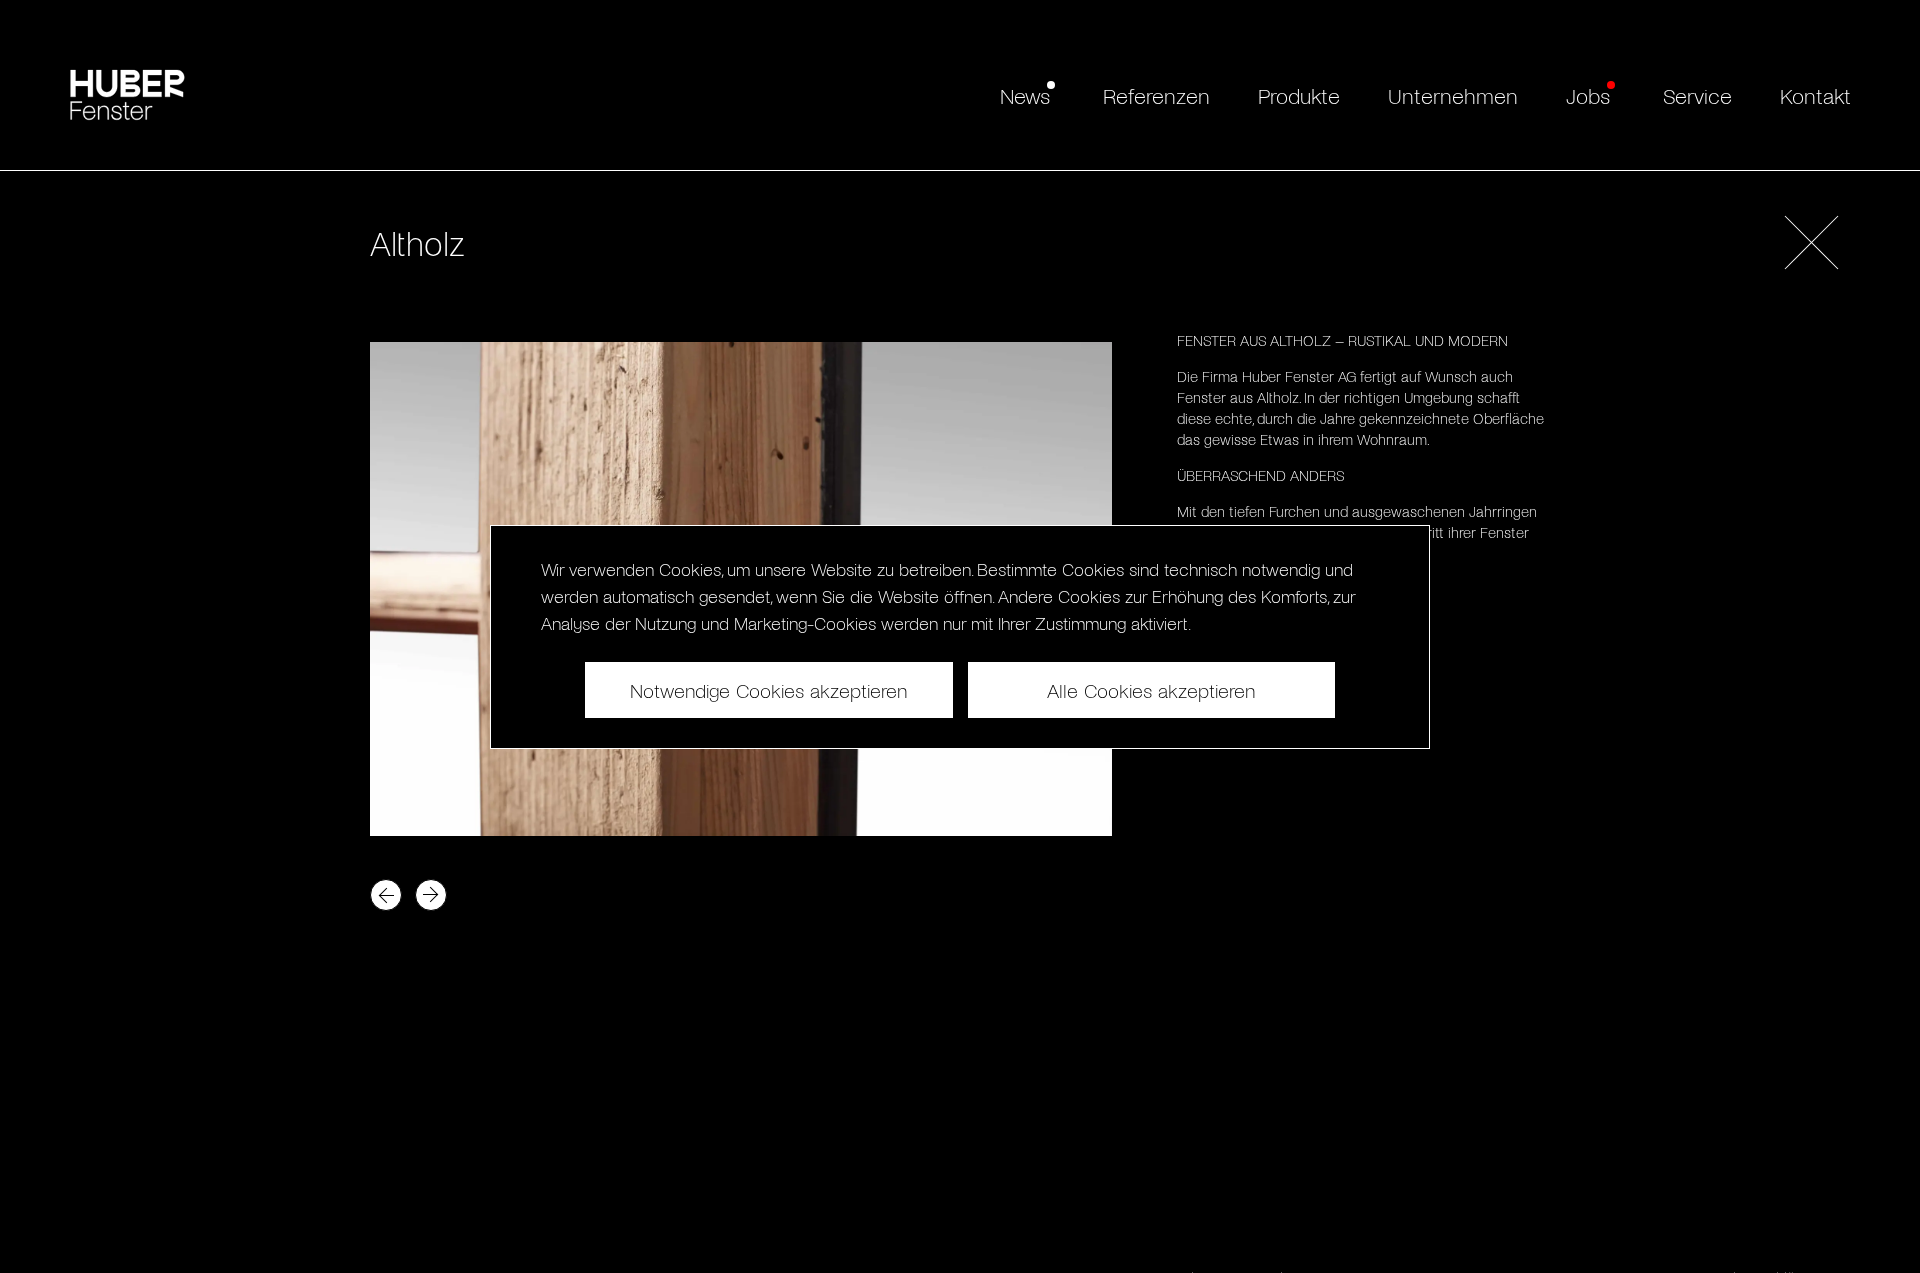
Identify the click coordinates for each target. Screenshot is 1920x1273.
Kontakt (1815, 95)
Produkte (1299, 95)
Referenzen (1156, 95)
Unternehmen (1453, 95)
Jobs (1588, 95)
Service (1697, 95)
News (1025, 95)
